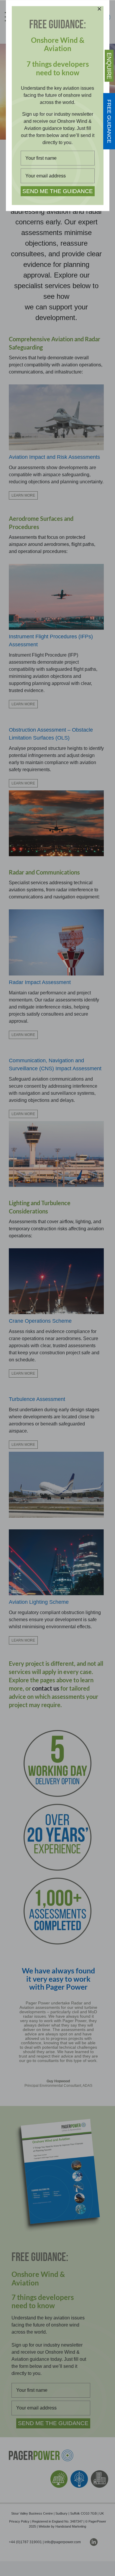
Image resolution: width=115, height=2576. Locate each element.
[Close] (99, 9)
